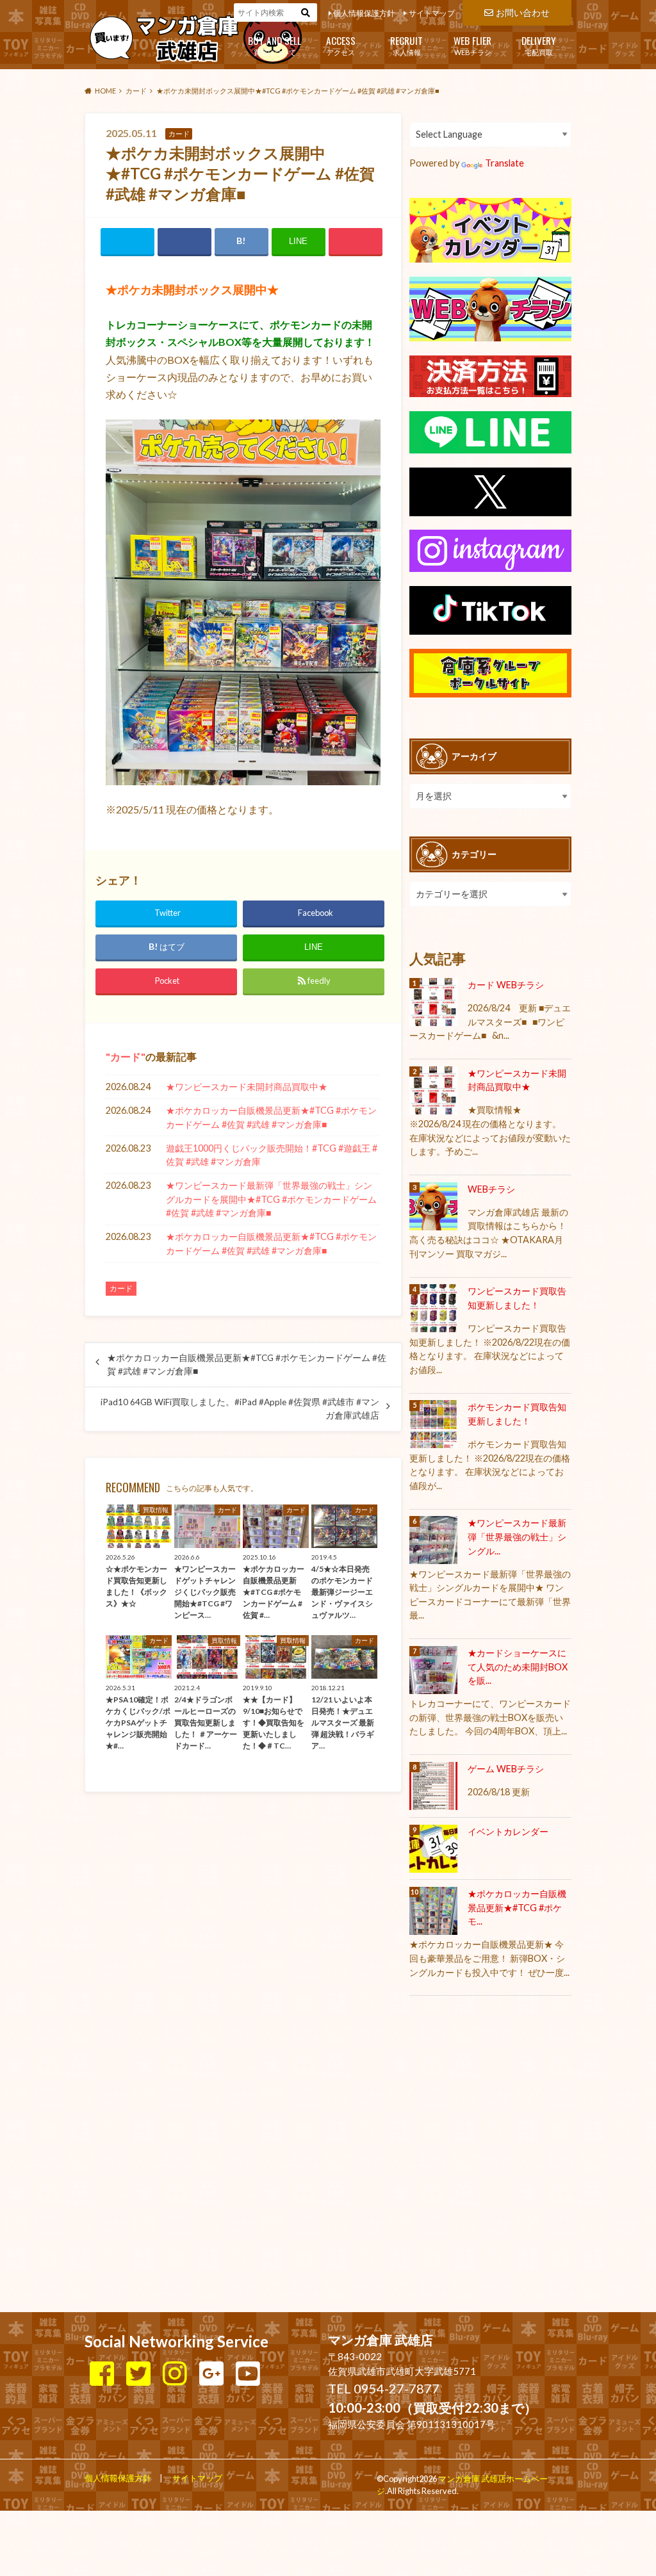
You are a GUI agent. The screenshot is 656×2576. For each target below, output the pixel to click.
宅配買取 (539, 45)
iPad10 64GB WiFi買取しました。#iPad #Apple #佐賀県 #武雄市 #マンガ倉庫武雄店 (240, 1408)
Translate (504, 163)
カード (126, 1056)
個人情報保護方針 (364, 13)
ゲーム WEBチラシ (506, 1769)
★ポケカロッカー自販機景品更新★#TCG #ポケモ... (517, 1907)
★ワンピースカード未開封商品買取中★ (247, 1087)
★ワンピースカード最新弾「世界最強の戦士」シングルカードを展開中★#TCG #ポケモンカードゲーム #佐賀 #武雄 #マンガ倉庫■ (271, 1199)
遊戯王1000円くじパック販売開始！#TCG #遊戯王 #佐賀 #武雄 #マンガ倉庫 (272, 1155)
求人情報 (406, 45)
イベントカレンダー (508, 1831)
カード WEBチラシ (506, 985)
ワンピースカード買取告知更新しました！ (517, 1298)
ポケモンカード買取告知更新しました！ (517, 1414)
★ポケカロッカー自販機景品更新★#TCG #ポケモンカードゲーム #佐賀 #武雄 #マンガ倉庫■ (271, 1117)
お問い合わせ (523, 12)
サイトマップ (432, 13)
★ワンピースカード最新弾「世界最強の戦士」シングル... (517, 1537)
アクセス (341, 45)
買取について (275, 45)
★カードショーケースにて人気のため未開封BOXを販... (518, 1667)
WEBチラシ (472, 45)
